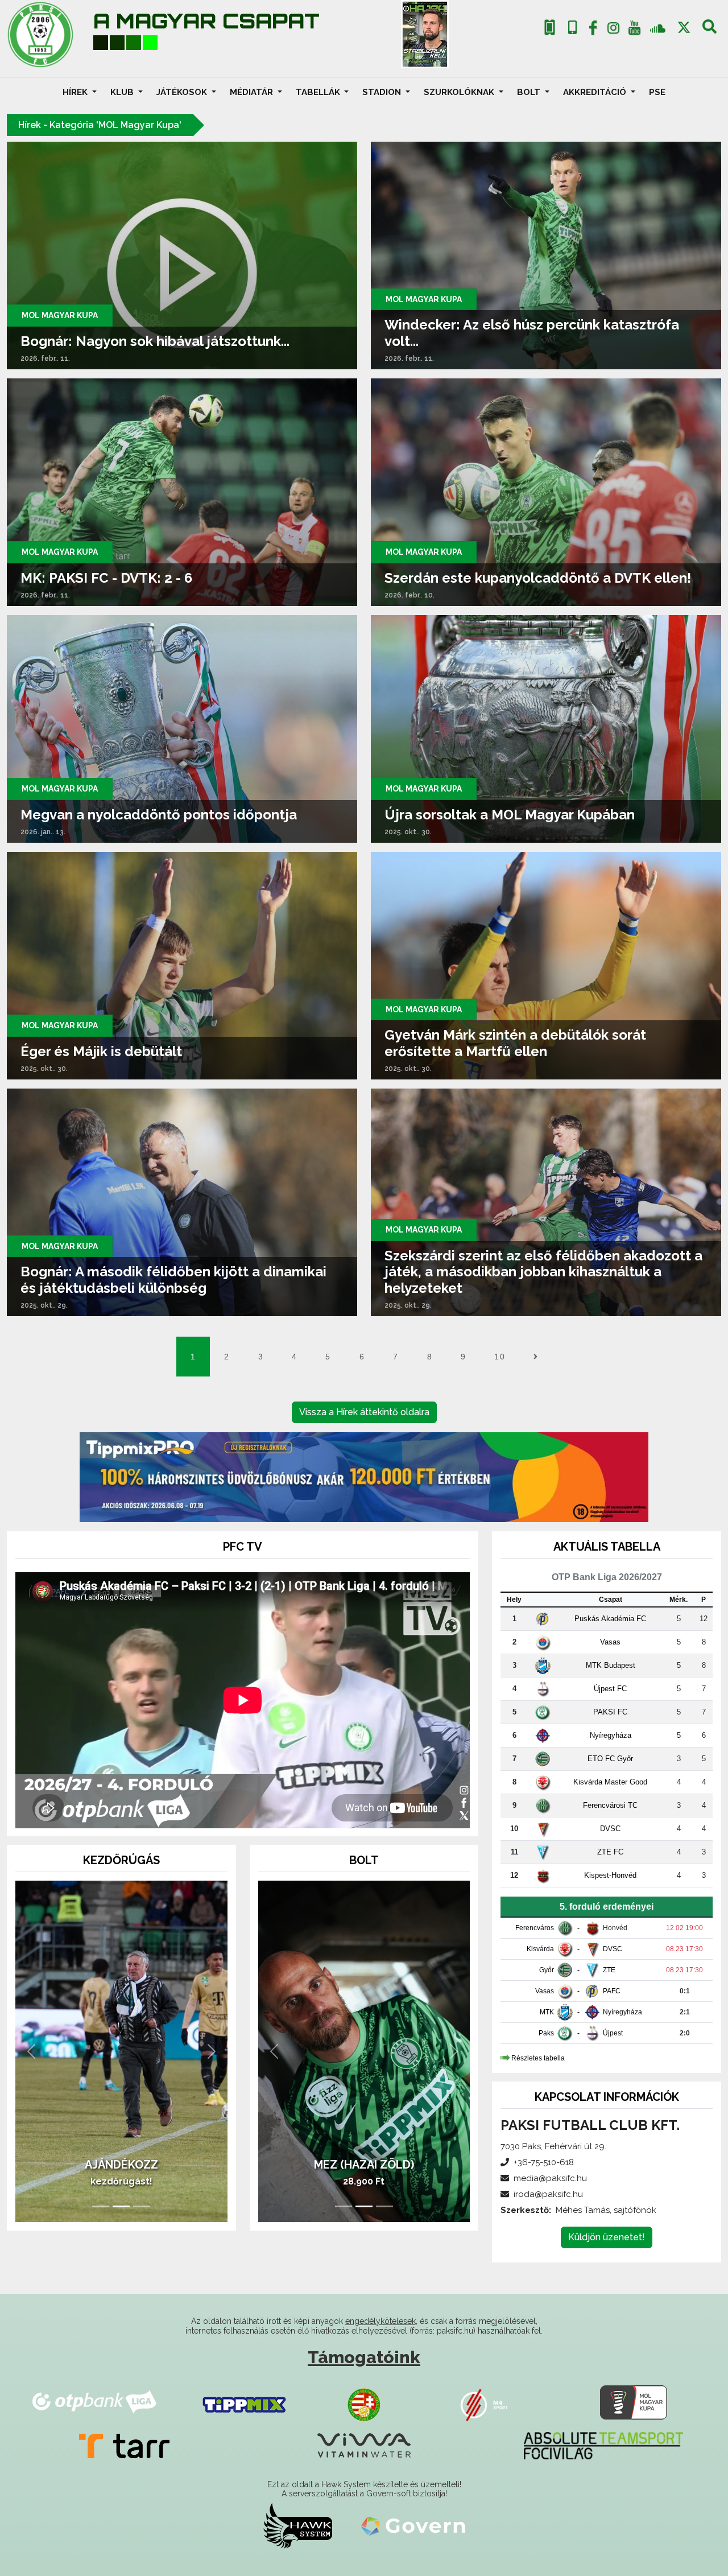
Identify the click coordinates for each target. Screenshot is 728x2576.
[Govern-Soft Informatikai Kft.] (413, 2525)
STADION (383, 92)
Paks (546, 2033)
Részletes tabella (538, 2058)
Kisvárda (540, 1949)
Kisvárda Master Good (610, 1782)
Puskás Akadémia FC (610, 1619)
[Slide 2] (121, 2206)
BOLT (530, 92)
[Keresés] (710, 30)
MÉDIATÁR (253, 92)
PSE (657, 92)
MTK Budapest (611, 1665)
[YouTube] (634, 30)
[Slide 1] (101, 2206)
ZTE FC (610, 1852)
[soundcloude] (658, 28)
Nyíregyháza (611, 1735)
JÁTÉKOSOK (183, 92)
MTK (547, 2012)
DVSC (610, 1829)
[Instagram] (614, 30)
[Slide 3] (142, 2206)
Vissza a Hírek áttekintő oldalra (364, 1412)
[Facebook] (593, 30)
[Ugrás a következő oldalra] (535, 1357)
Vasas (610, 1642)
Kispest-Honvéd (610, 1875)
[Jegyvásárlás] (550, 28)
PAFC (612, 1991)
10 (500, 1357)
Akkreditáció (596, 92)
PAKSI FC (610, 1712)
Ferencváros (535, 1928)
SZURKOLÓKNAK (460, 92)
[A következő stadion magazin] (425, 34)
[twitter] (684, 28)
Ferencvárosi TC (610, 1805)
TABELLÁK (319, 92)
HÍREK (76, 92)
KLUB (123, 92)
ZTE (609, 1970)
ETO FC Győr (610, 1759)
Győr (547, 1970)
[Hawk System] (298, 2525)
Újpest (613, 2033)
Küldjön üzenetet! (607, 2237)
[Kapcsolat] (572, 28)
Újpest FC (610, 1689)
